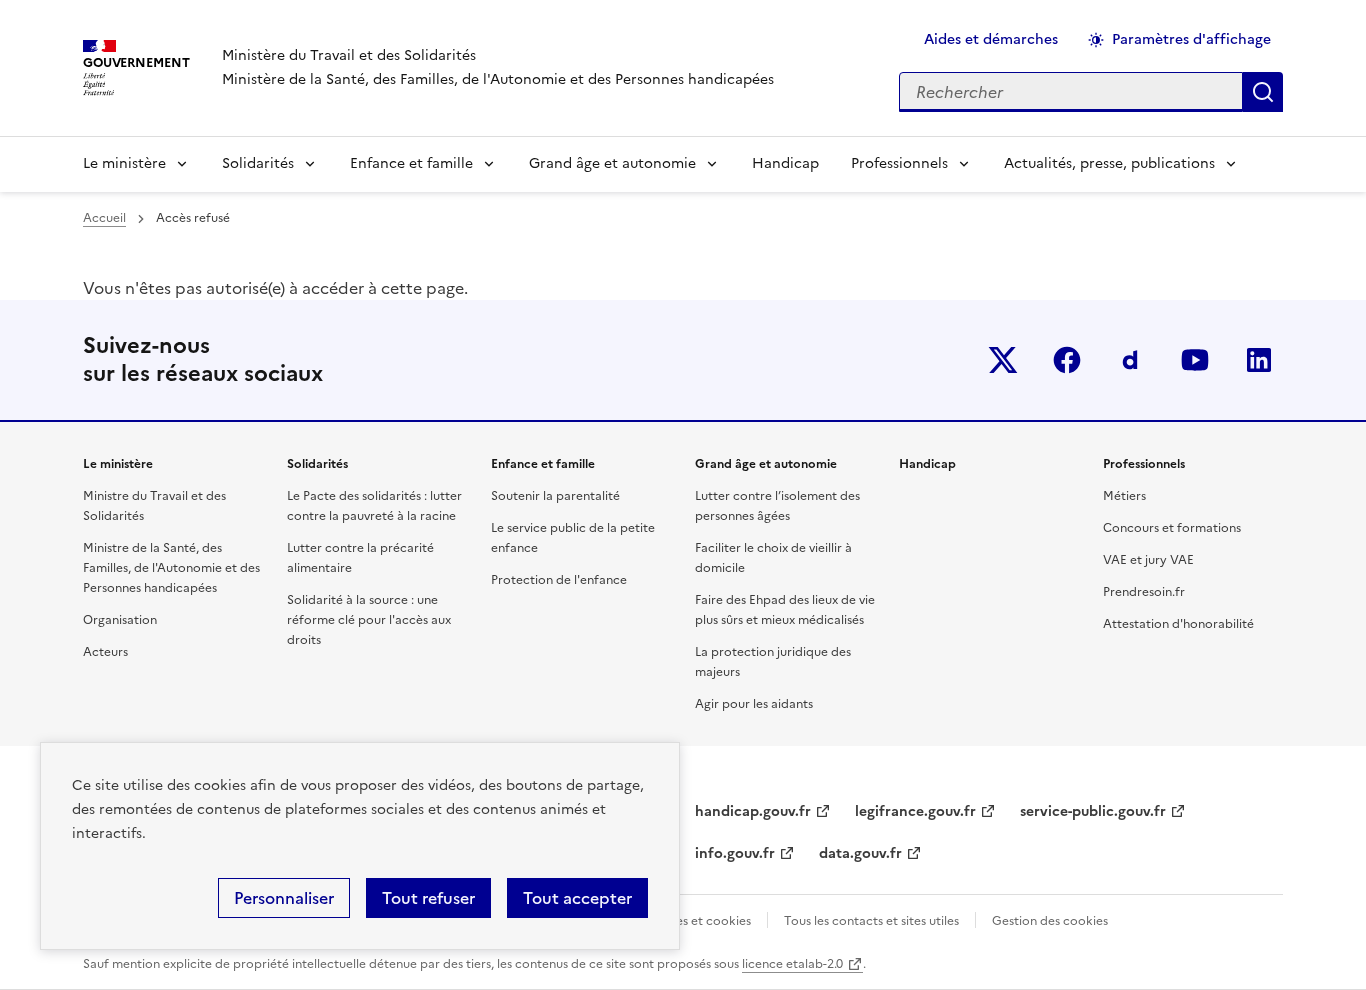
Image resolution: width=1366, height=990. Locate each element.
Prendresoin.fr (1144, 592)
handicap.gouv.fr (753, 811)
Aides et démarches (991, 39)
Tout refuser (428, 898)
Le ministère (124, 163)
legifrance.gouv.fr (915, 811)
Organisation (120, 620)
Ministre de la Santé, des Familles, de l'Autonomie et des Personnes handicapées (171, 568)
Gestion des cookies (1050, 921)
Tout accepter (577, 898)
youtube (1195, 360)
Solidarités (258, 163)
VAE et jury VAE (1148, 560)
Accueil (104, 218)
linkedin (1259, 360)
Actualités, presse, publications (1109, 163)
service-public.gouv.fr (1093, 811)
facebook (1067, 360)
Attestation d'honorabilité (1178, 624)
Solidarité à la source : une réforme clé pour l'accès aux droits (369, 620)
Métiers (1124, 496)
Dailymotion (1131, 360)
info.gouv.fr (735, 853)
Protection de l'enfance (559, 580)
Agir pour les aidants (754, 704)
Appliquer (1263, 92)
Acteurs (105, 652)
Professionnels (899, 163)
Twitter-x (1003, 360)
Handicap (785, 163)
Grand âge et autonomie (612, 163)
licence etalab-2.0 (792, 964)
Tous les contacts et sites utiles (871, 921)
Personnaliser (284, 898)
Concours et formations (1172, 528)
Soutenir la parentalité (555, 496)
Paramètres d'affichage (1191, 39)
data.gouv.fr (860, 853)
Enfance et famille (411, 163)
